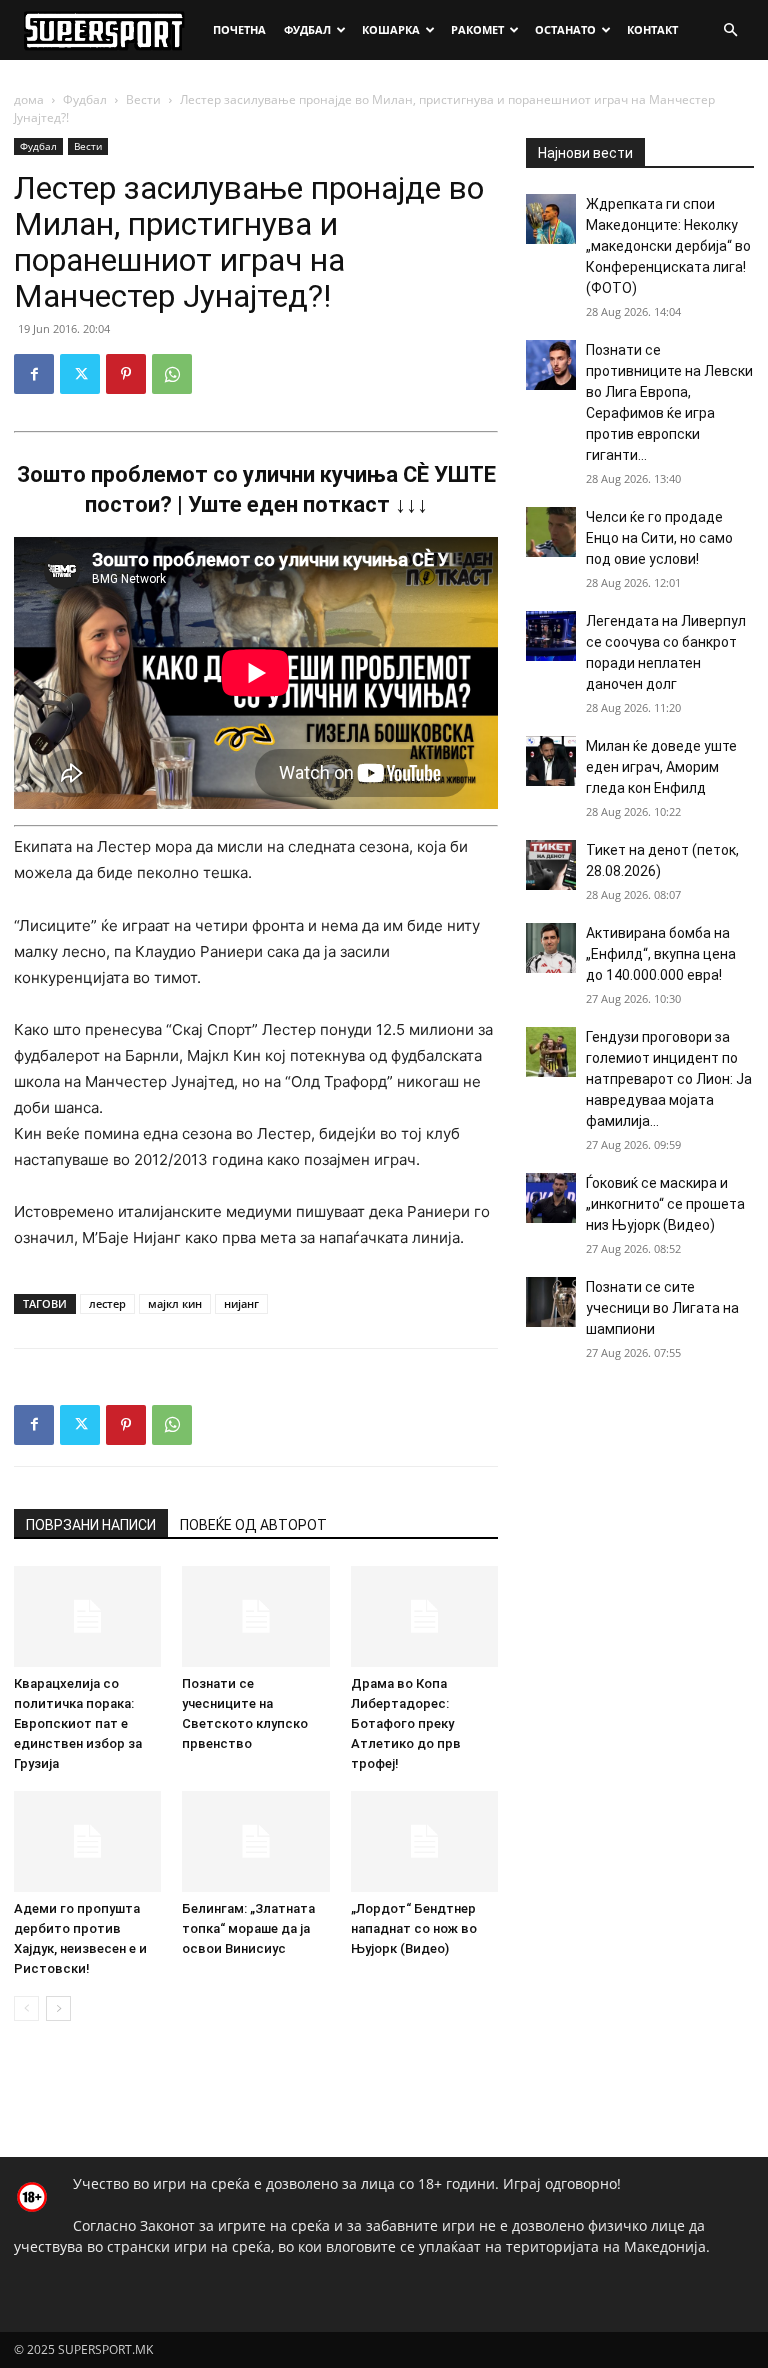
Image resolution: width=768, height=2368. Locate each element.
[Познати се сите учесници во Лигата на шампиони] (551, 1302)
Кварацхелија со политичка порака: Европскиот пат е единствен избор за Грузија (78, 1723)
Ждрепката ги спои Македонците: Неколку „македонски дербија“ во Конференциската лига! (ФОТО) (668, 246)
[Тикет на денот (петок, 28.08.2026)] (551, 865)
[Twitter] (80, 374)
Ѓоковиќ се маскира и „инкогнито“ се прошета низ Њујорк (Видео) (665, 1204)
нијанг (241, 1303)
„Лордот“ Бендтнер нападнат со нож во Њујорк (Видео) (414, 1928)
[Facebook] (34, 374)
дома (29, 99)
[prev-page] (26, 2008)
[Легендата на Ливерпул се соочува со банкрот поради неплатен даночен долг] (551, 636)
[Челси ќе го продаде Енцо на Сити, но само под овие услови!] (551, 532)
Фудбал (307, 29)
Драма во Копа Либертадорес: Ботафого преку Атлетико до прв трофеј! (406, 1723)
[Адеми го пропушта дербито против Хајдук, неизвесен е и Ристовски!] (87, 1841)
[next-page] (58, 2008)
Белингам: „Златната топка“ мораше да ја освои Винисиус (248, 1928)
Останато (565, 29)
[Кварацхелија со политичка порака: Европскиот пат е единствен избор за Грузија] (87, 1616)
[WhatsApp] (172, 374)
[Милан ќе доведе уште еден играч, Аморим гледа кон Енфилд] (551, 761)
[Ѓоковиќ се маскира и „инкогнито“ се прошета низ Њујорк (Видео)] (551, 1198)
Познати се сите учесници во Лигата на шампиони (662, 1308)
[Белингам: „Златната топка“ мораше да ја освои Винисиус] (255, 1841)
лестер (107, 1303)
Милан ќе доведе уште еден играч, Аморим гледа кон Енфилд (661, 767)
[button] (730, 30)
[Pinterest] (126, 374)
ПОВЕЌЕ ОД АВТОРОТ (253, 1525)
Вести (143, 99)
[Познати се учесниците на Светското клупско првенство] (255, 1616)
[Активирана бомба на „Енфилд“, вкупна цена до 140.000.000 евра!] (551, 948)
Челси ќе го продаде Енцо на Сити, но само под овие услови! (659, 538)
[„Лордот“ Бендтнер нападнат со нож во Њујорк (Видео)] (424, 1841)
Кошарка (391, 29)
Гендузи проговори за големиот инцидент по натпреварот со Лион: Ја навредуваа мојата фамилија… (669, 1079)
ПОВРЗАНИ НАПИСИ (91, 1525)
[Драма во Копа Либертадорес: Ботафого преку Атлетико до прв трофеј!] (424, 1616)
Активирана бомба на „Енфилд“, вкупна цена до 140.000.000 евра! (661, 954)
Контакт (652, 29)
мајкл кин (175, 1303)
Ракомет (477, 29)
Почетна (239, 29)
